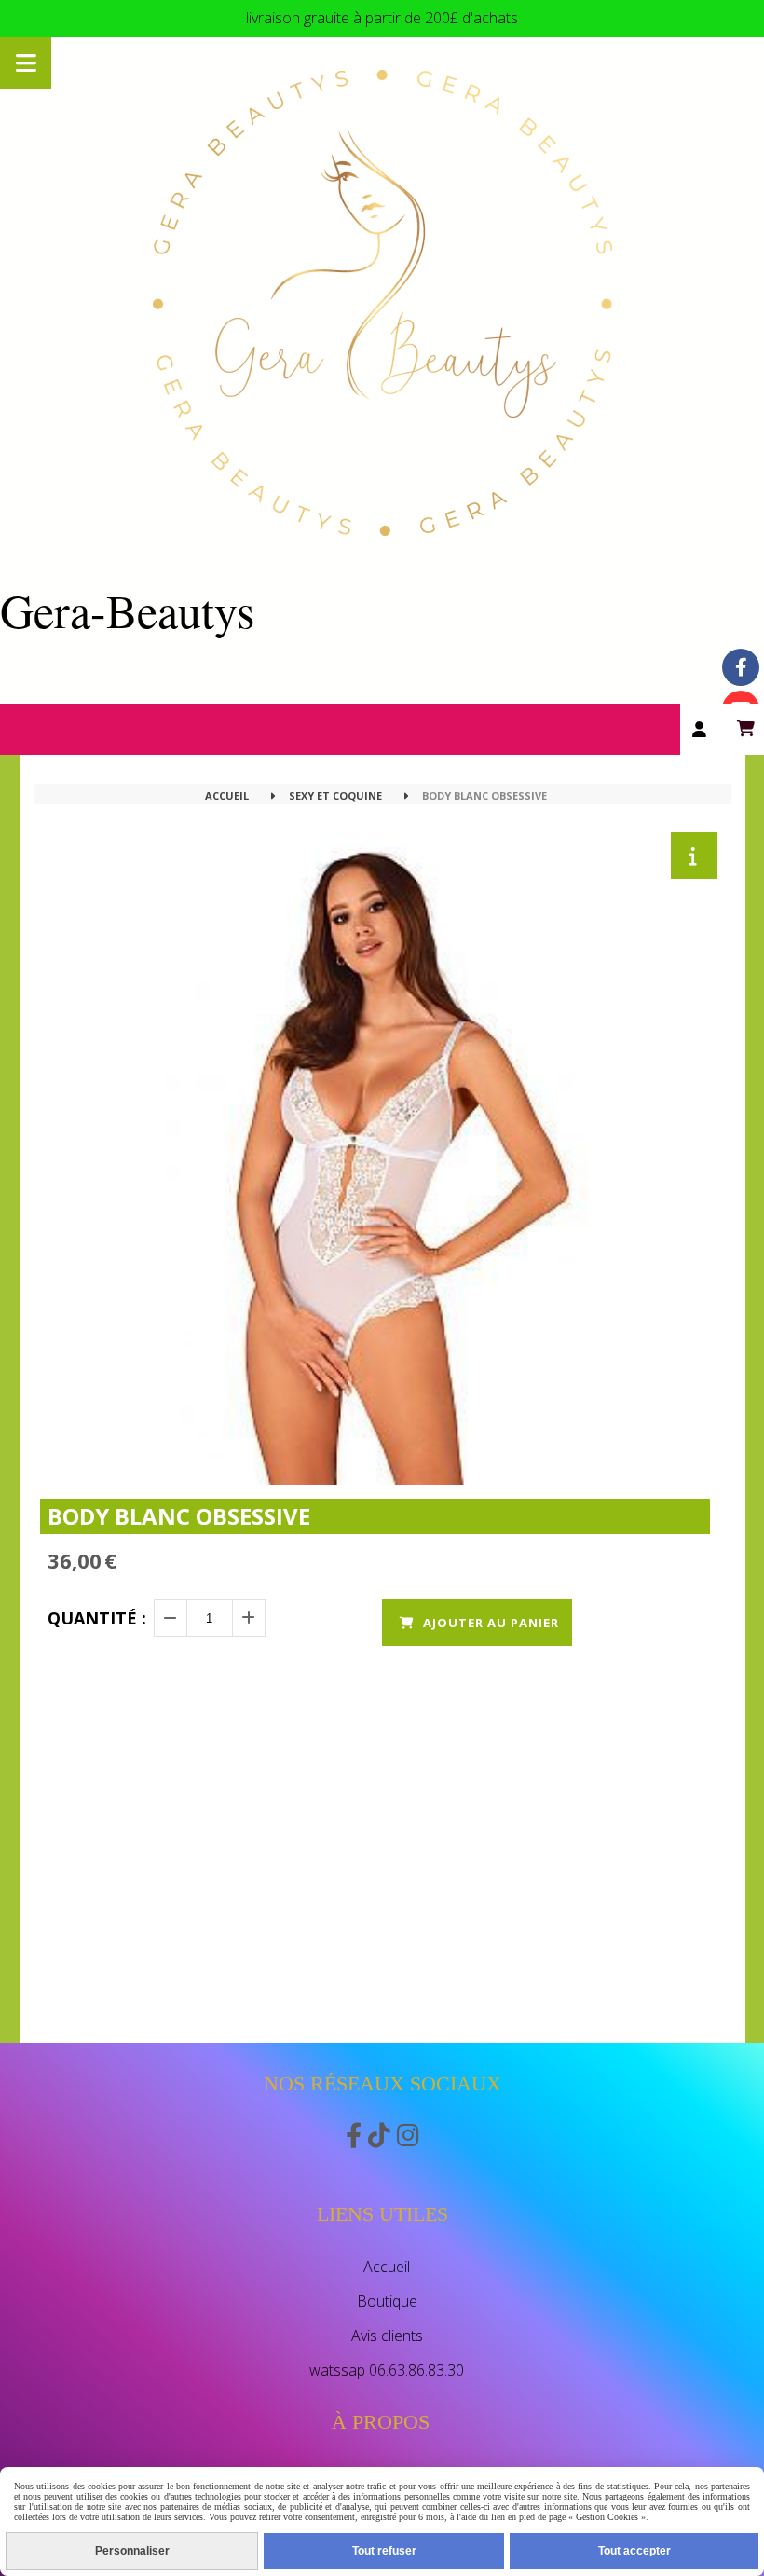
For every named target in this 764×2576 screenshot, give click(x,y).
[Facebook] (741, 667)
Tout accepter (634, 2551)
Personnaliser (132, 2551)
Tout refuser (384, 2551)
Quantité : (97, 1618)
